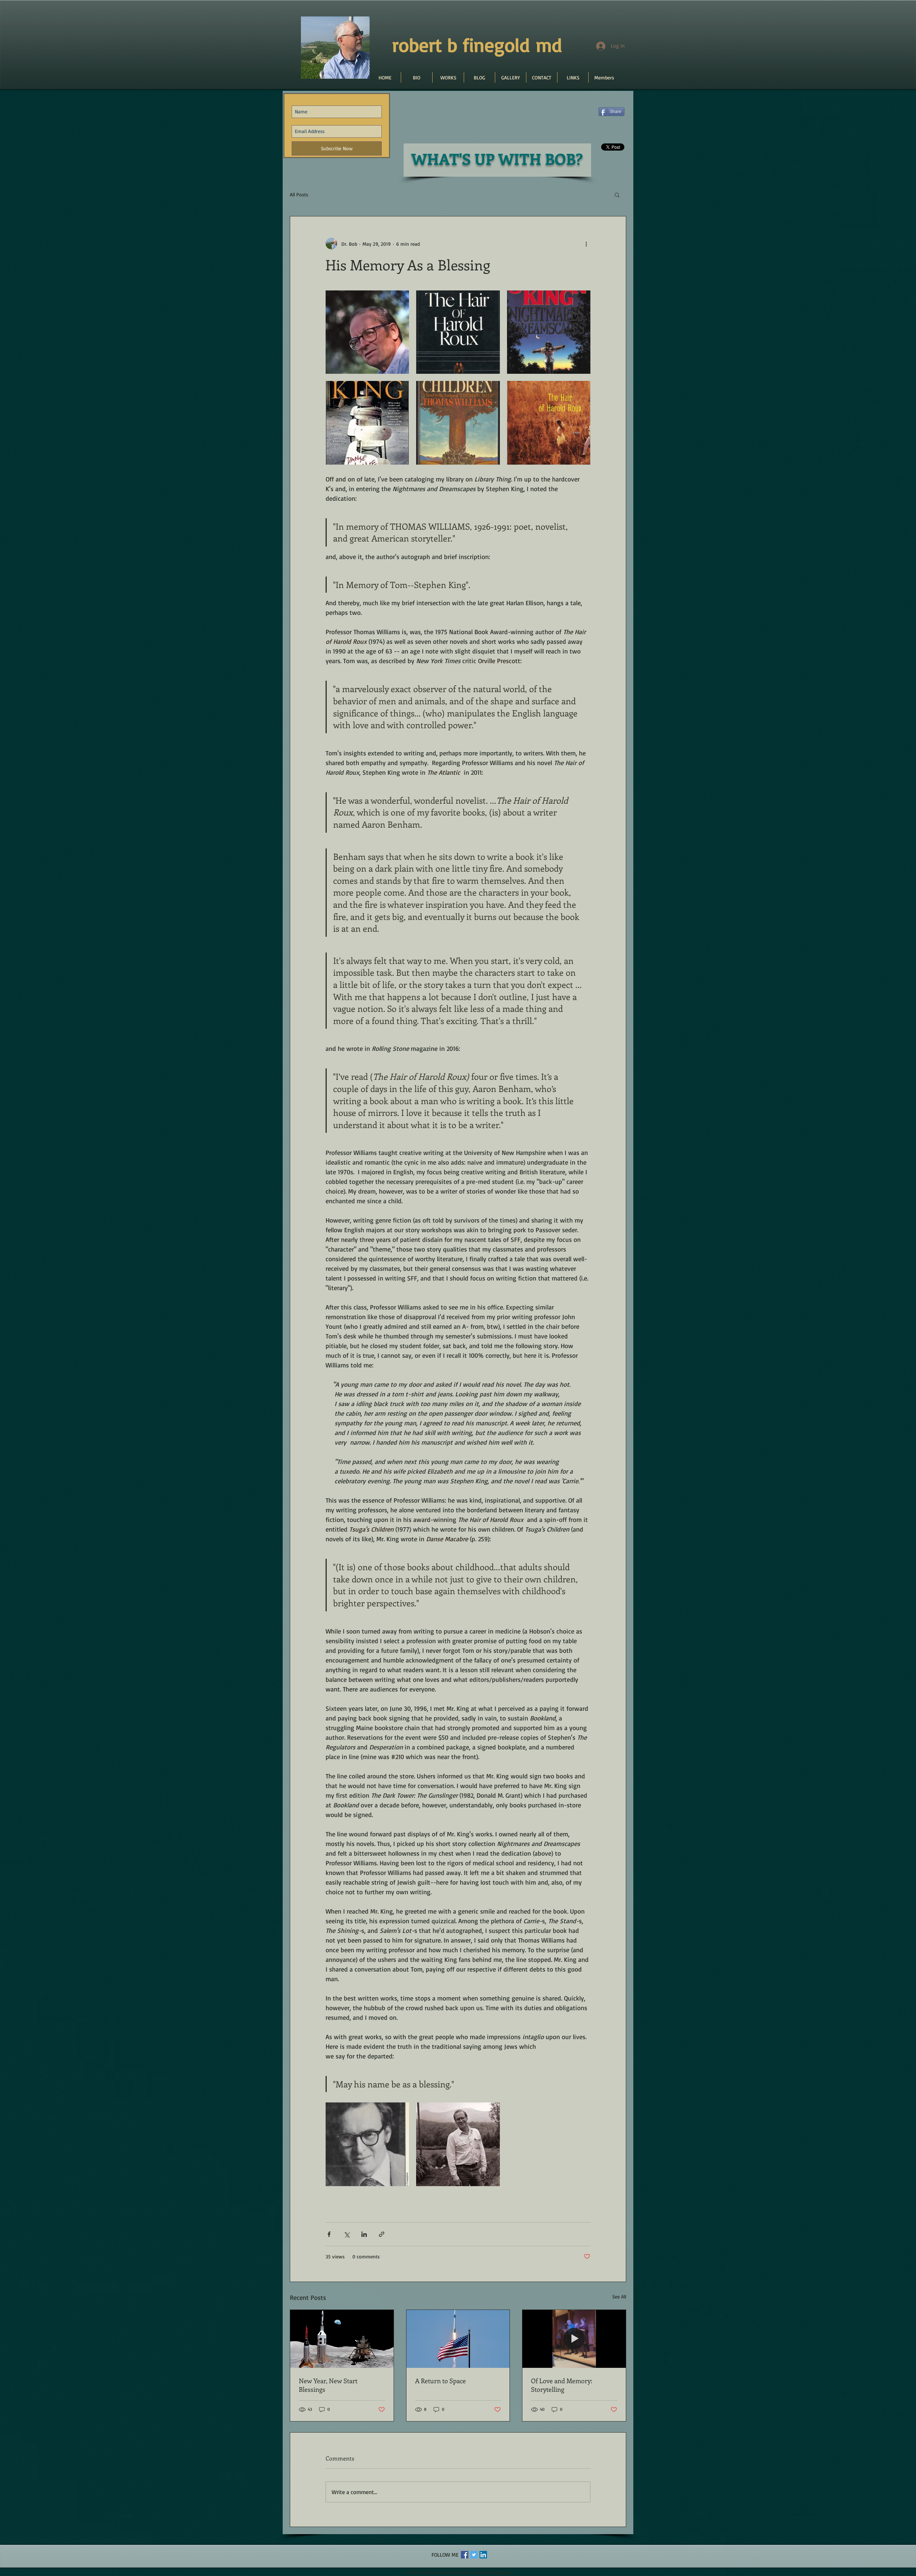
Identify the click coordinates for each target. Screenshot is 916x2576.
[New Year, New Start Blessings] (342, 2339)
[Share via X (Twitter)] (347, 2234)
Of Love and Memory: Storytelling (562, 2385)
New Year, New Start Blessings (328, 2385)
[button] (617, 195)
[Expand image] (367, 332)
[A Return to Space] (458, 2339)
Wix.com (503, 2572)
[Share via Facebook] (329, 2234)
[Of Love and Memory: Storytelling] (574, 2339)
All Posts (299, 194)
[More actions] (586, 244)
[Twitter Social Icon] (474, 2555)
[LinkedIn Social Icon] (483, 2555)
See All (619, 2296)
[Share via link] (382, 2234)
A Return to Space (440, 2381)
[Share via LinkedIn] (364, 2234)
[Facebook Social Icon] (465, 2555)
